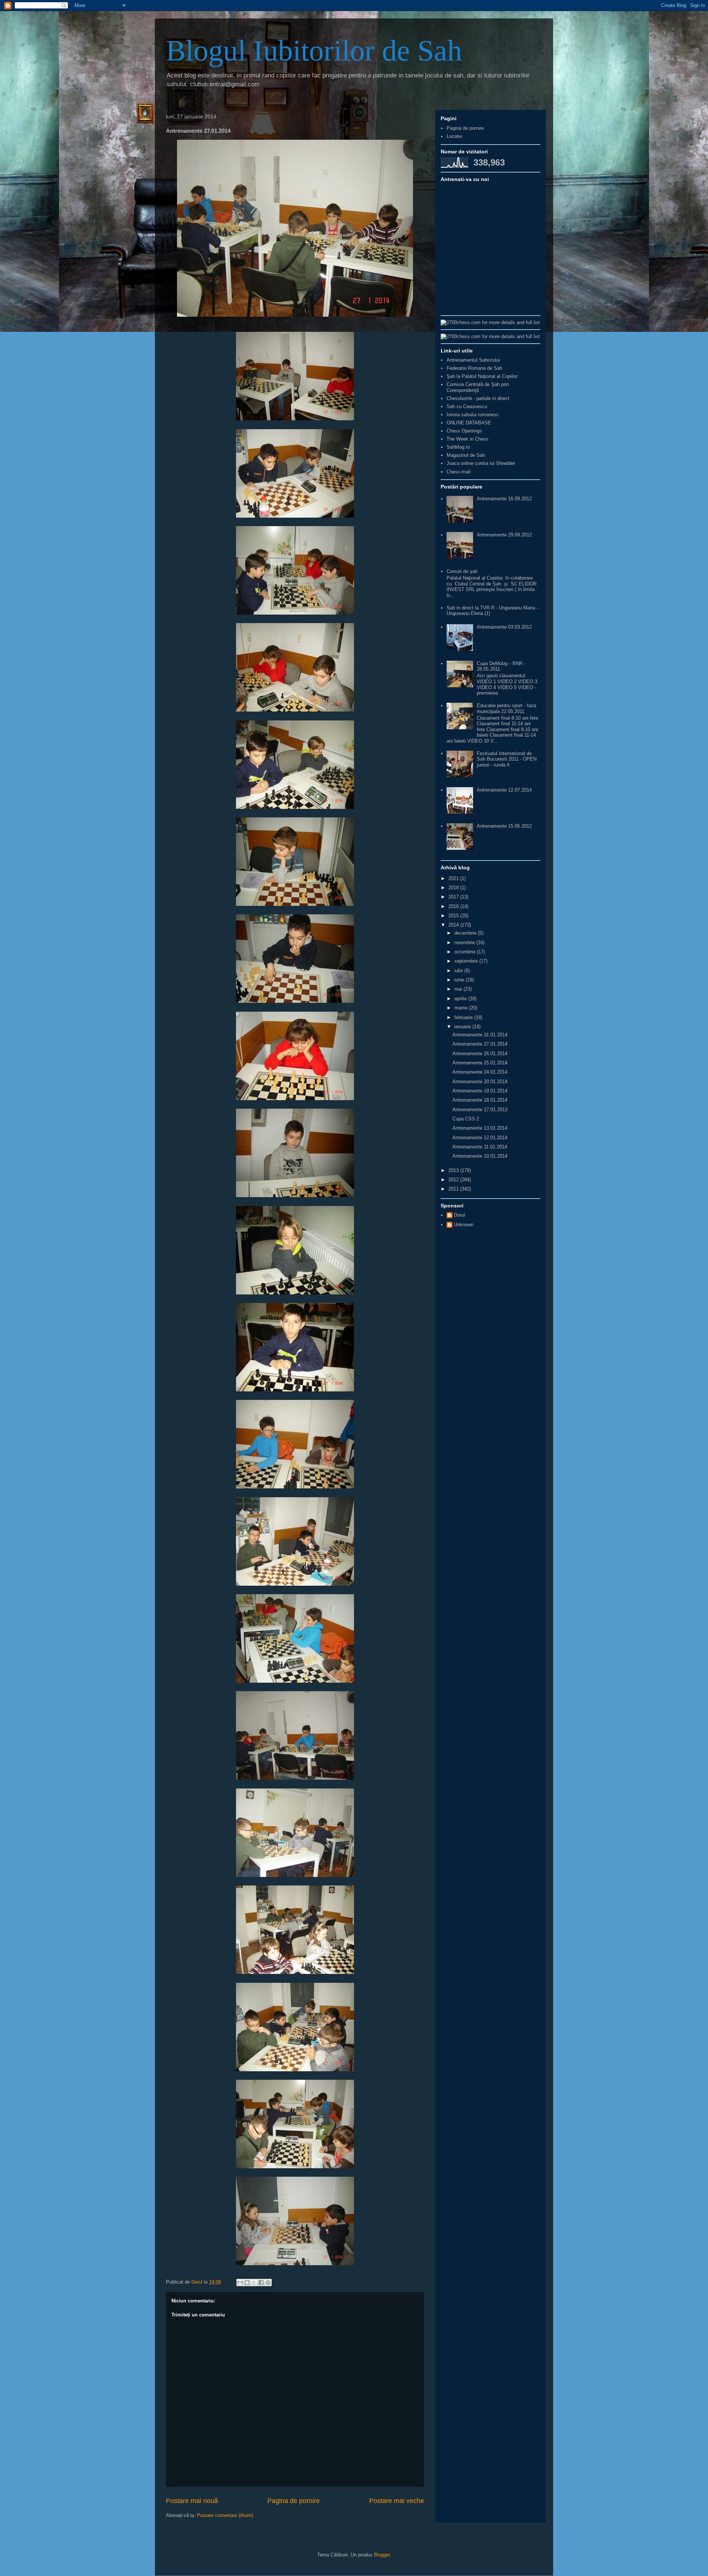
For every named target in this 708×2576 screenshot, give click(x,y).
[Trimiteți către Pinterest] (268, 2283)
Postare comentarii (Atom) (225, 2515)
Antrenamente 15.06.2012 (504, 826)
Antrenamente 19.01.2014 (480, 1091)
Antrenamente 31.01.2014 (480, 1035)
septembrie (467, 961)
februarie (464, 1017)
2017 (454, 897)
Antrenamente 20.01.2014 (480, 1082)
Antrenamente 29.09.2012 (504, 535)
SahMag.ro (458, 447)
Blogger (382, 2555)
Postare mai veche (397, 2501)
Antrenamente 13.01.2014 (480, 1128)
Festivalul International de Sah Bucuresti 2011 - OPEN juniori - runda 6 (507, 759)
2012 (454, 1180)
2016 (454, 906)
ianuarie (463, 1027)
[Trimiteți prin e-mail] (240, 2283)
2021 (454, 878)
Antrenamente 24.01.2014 (480, 1072)
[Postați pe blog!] (247, 2283)
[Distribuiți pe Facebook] (261, 2283)
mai (459, 989)
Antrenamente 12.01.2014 (480, 1138)
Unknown (464, 1225)
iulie (459, 971)
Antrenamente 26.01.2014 (480, 1054)
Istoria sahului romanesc (473, 415)
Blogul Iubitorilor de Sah (314, 51)
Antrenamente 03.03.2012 (504, 627)
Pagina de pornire (294, 2501)
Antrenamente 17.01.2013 (480, 1110)
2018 (454, 888)
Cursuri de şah (462, 571)
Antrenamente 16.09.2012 (504, 499)
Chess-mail (459, 472)
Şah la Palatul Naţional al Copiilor (482, 376)
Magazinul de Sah (466, 455)
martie (462, 1008)
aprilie (461, 999)
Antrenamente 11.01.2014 (480, 1147)
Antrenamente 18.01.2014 (480, 1100)
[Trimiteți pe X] (254, 2283)
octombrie (466, 952)
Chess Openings (464, 431)
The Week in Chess (468, 439)
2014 (454, 925)
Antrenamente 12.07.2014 (504, 790)
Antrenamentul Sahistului (473, 360)
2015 (454, 916)
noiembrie (465, 943)
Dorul (459, 1215)
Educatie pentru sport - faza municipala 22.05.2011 (506, 708)
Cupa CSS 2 (466, 1119)
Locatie (454, 136)
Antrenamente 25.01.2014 (480, 1063)
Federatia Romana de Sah (474, 368)
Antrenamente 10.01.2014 (480, 1156)
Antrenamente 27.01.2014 (480, 1044)
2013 (454, 1170)
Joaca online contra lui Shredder (481, 463)
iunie (460, 980)
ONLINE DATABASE (469, 423)
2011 (454, 1189)
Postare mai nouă (192, 2501)
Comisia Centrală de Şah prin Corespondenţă (478, 387)
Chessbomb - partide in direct (478, 398)
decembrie (466, 933)
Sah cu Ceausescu (467, 406)
